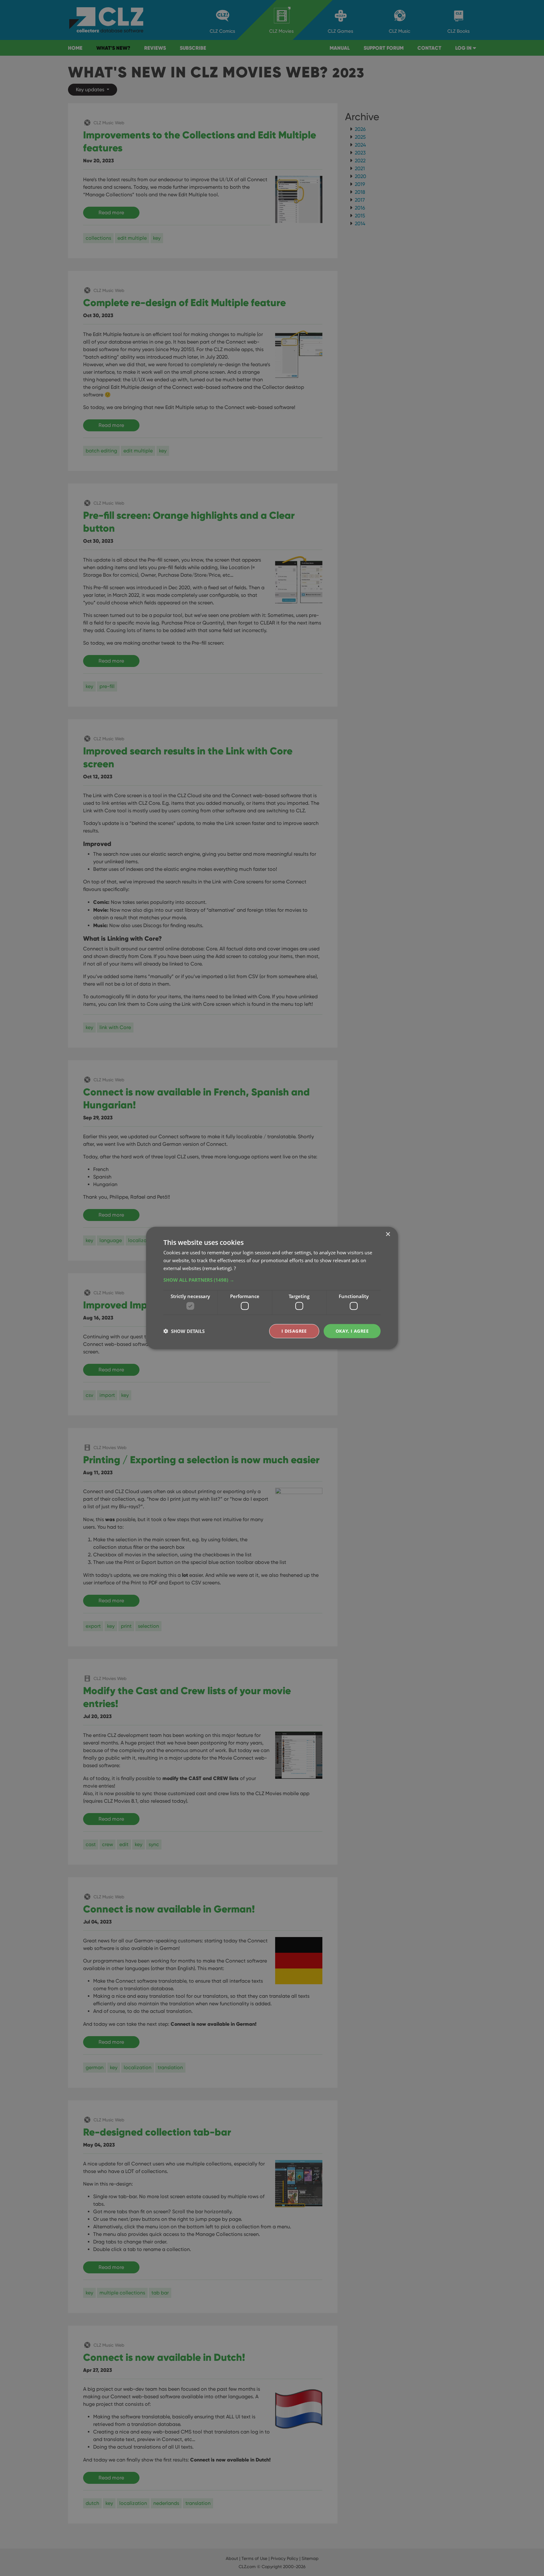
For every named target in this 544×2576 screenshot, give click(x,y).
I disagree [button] (294, 1331)
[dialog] (272, 1288)
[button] (272, 1280)
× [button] (388, 1234)
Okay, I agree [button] (352, 1331)
